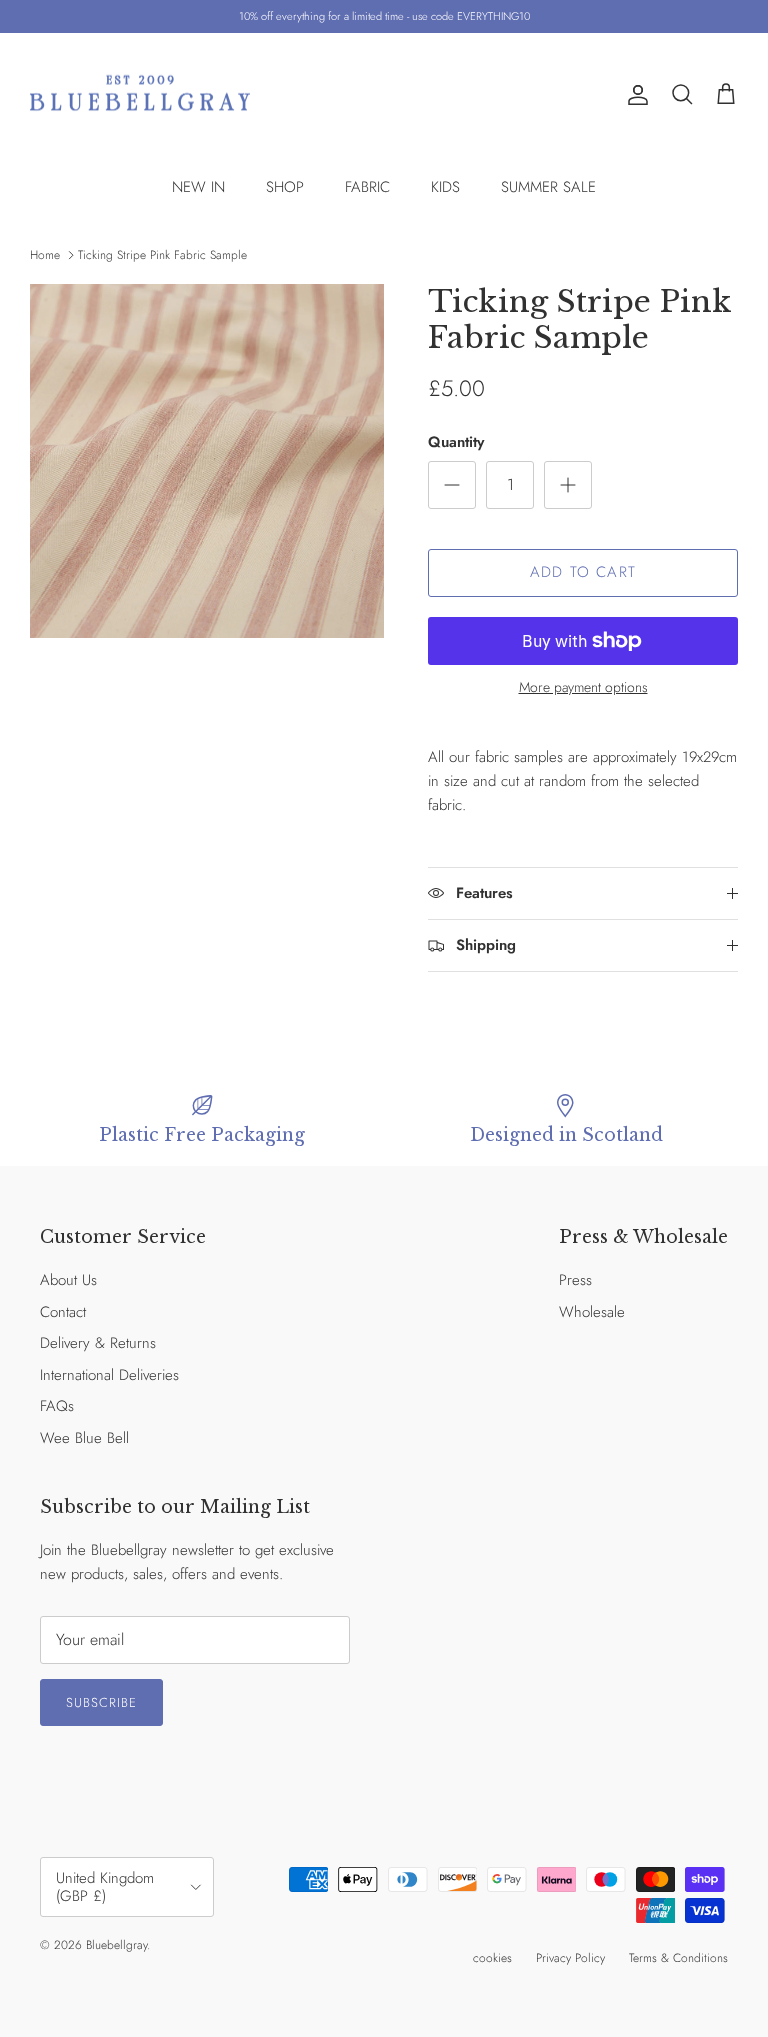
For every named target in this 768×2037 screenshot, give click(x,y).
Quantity (456, 442)
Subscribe (101, 1702)
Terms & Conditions (678, 1958)
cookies (492, 1958)
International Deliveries (109, 1375)
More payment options (583, 687)
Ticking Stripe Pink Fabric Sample (162, 255)
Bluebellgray (116, 1945)
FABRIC (367, 187)
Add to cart (583, 572)
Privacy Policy (570, 1958)
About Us (68, 1280)
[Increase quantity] (568, 485)
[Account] (634, 95)
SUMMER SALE (548, 187)
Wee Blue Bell (84, 1438)
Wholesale (592, 1312)
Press (575, 1280)
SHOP (285, 187)
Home (45, 255)
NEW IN (198, 187)
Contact (63, 1312)
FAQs (57, 1406)
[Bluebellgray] (140, 95)
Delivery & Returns (98, 1343)
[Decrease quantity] (452, 485)
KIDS (445, 187)
